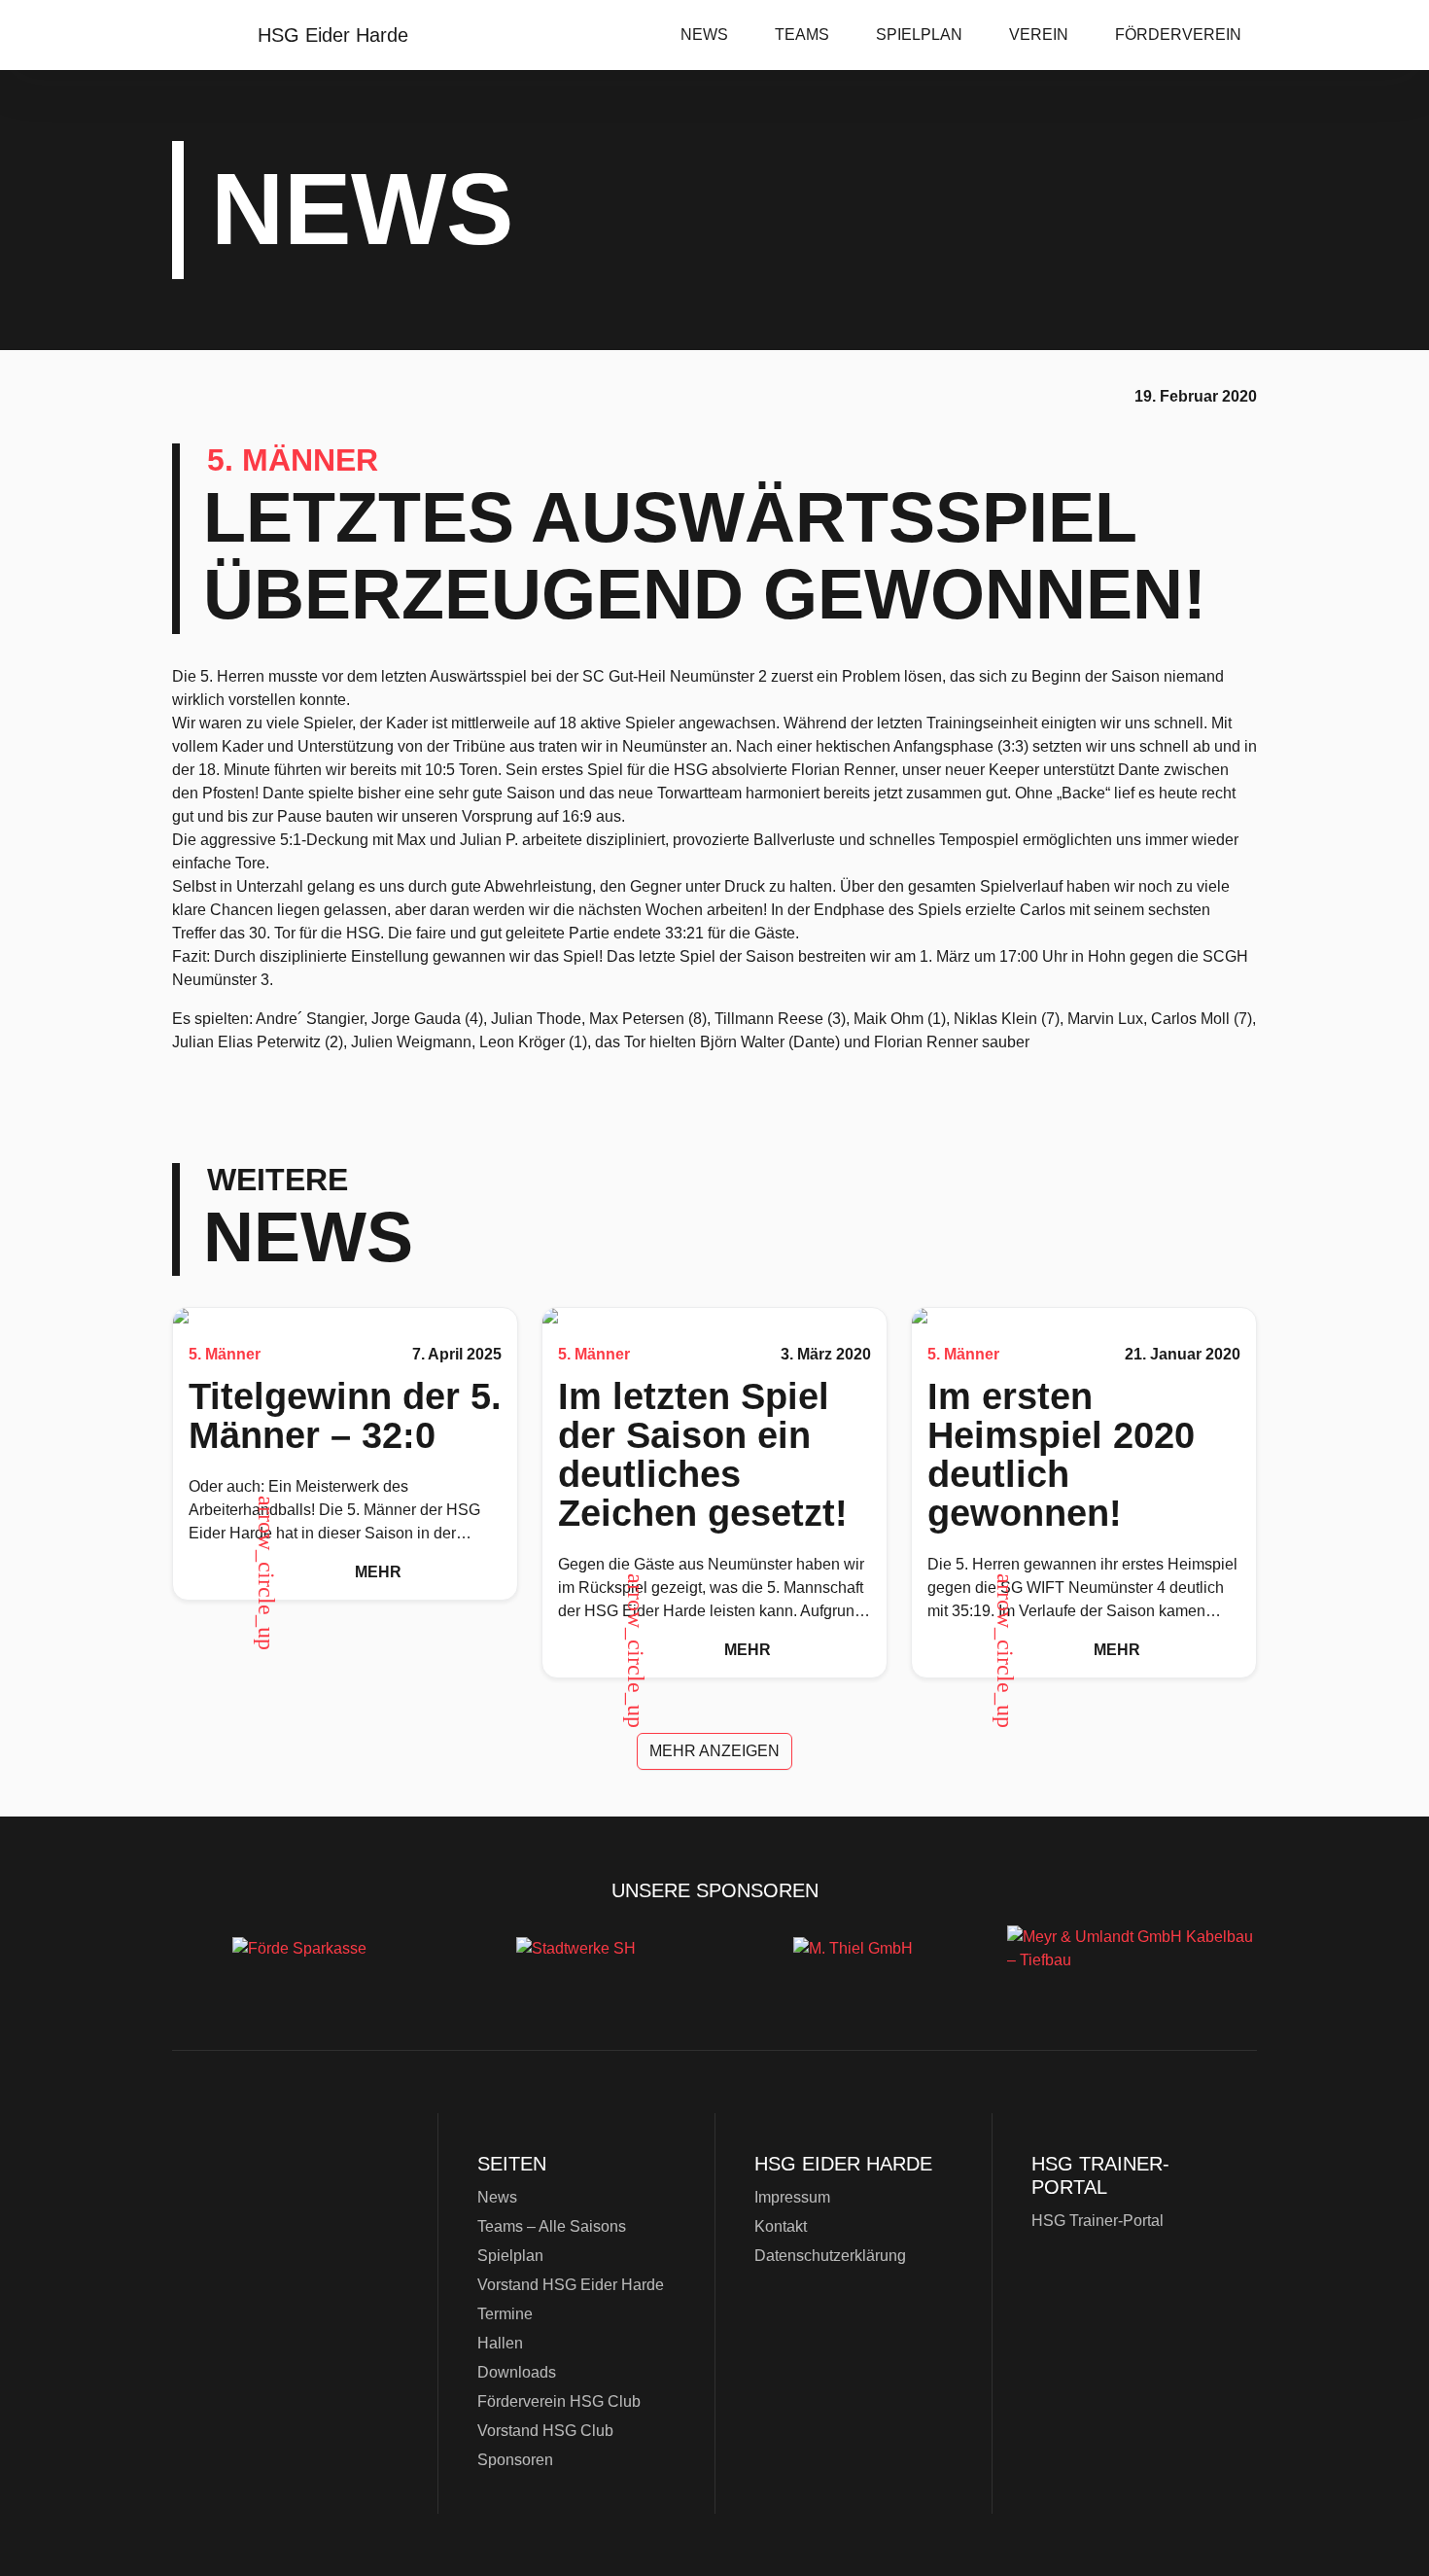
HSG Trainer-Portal (1098, 2221)
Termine (505, 2314)
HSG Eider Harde (296, 2249)
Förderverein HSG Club (559, 2401)
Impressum (792, 2197)
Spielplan (919, 35)
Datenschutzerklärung (830, 2256)
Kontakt (781, 2226)
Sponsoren (515, 2460)
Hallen (500, 2343)
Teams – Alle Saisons (552, 2226)
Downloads (517, 2372)
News (704, 35)
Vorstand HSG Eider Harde (571, 2285)
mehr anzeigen (714, 1751)
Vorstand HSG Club (545, 2431)
